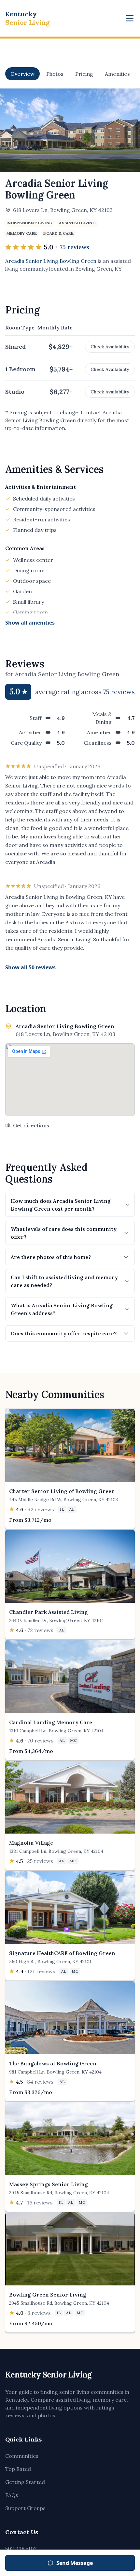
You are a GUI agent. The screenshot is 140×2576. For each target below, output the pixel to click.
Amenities (117, 74)
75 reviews (75, 247)
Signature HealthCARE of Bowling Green (62, 1953)
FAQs (12, 2495)
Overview (22, 74)
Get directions (31, 1125)
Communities (22, 2456)
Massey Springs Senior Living (49, 2184)
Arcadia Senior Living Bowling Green (51, 261)
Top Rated (18, 2469)
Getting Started (25, 2482)
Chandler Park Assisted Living (49, 1612)
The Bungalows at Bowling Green (53, 2063)
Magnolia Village (31, 1843)
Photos (55, 74)
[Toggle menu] (130, 18)
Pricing (84, 74)
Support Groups (25, 2508)
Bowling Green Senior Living (48, 2295)
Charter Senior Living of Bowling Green (62, 1491)
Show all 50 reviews (30, 967)
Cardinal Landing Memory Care (51, 1722)
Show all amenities (30, 623)
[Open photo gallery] (70, 130)
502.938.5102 (21, 2549)
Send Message (75, 2563)
